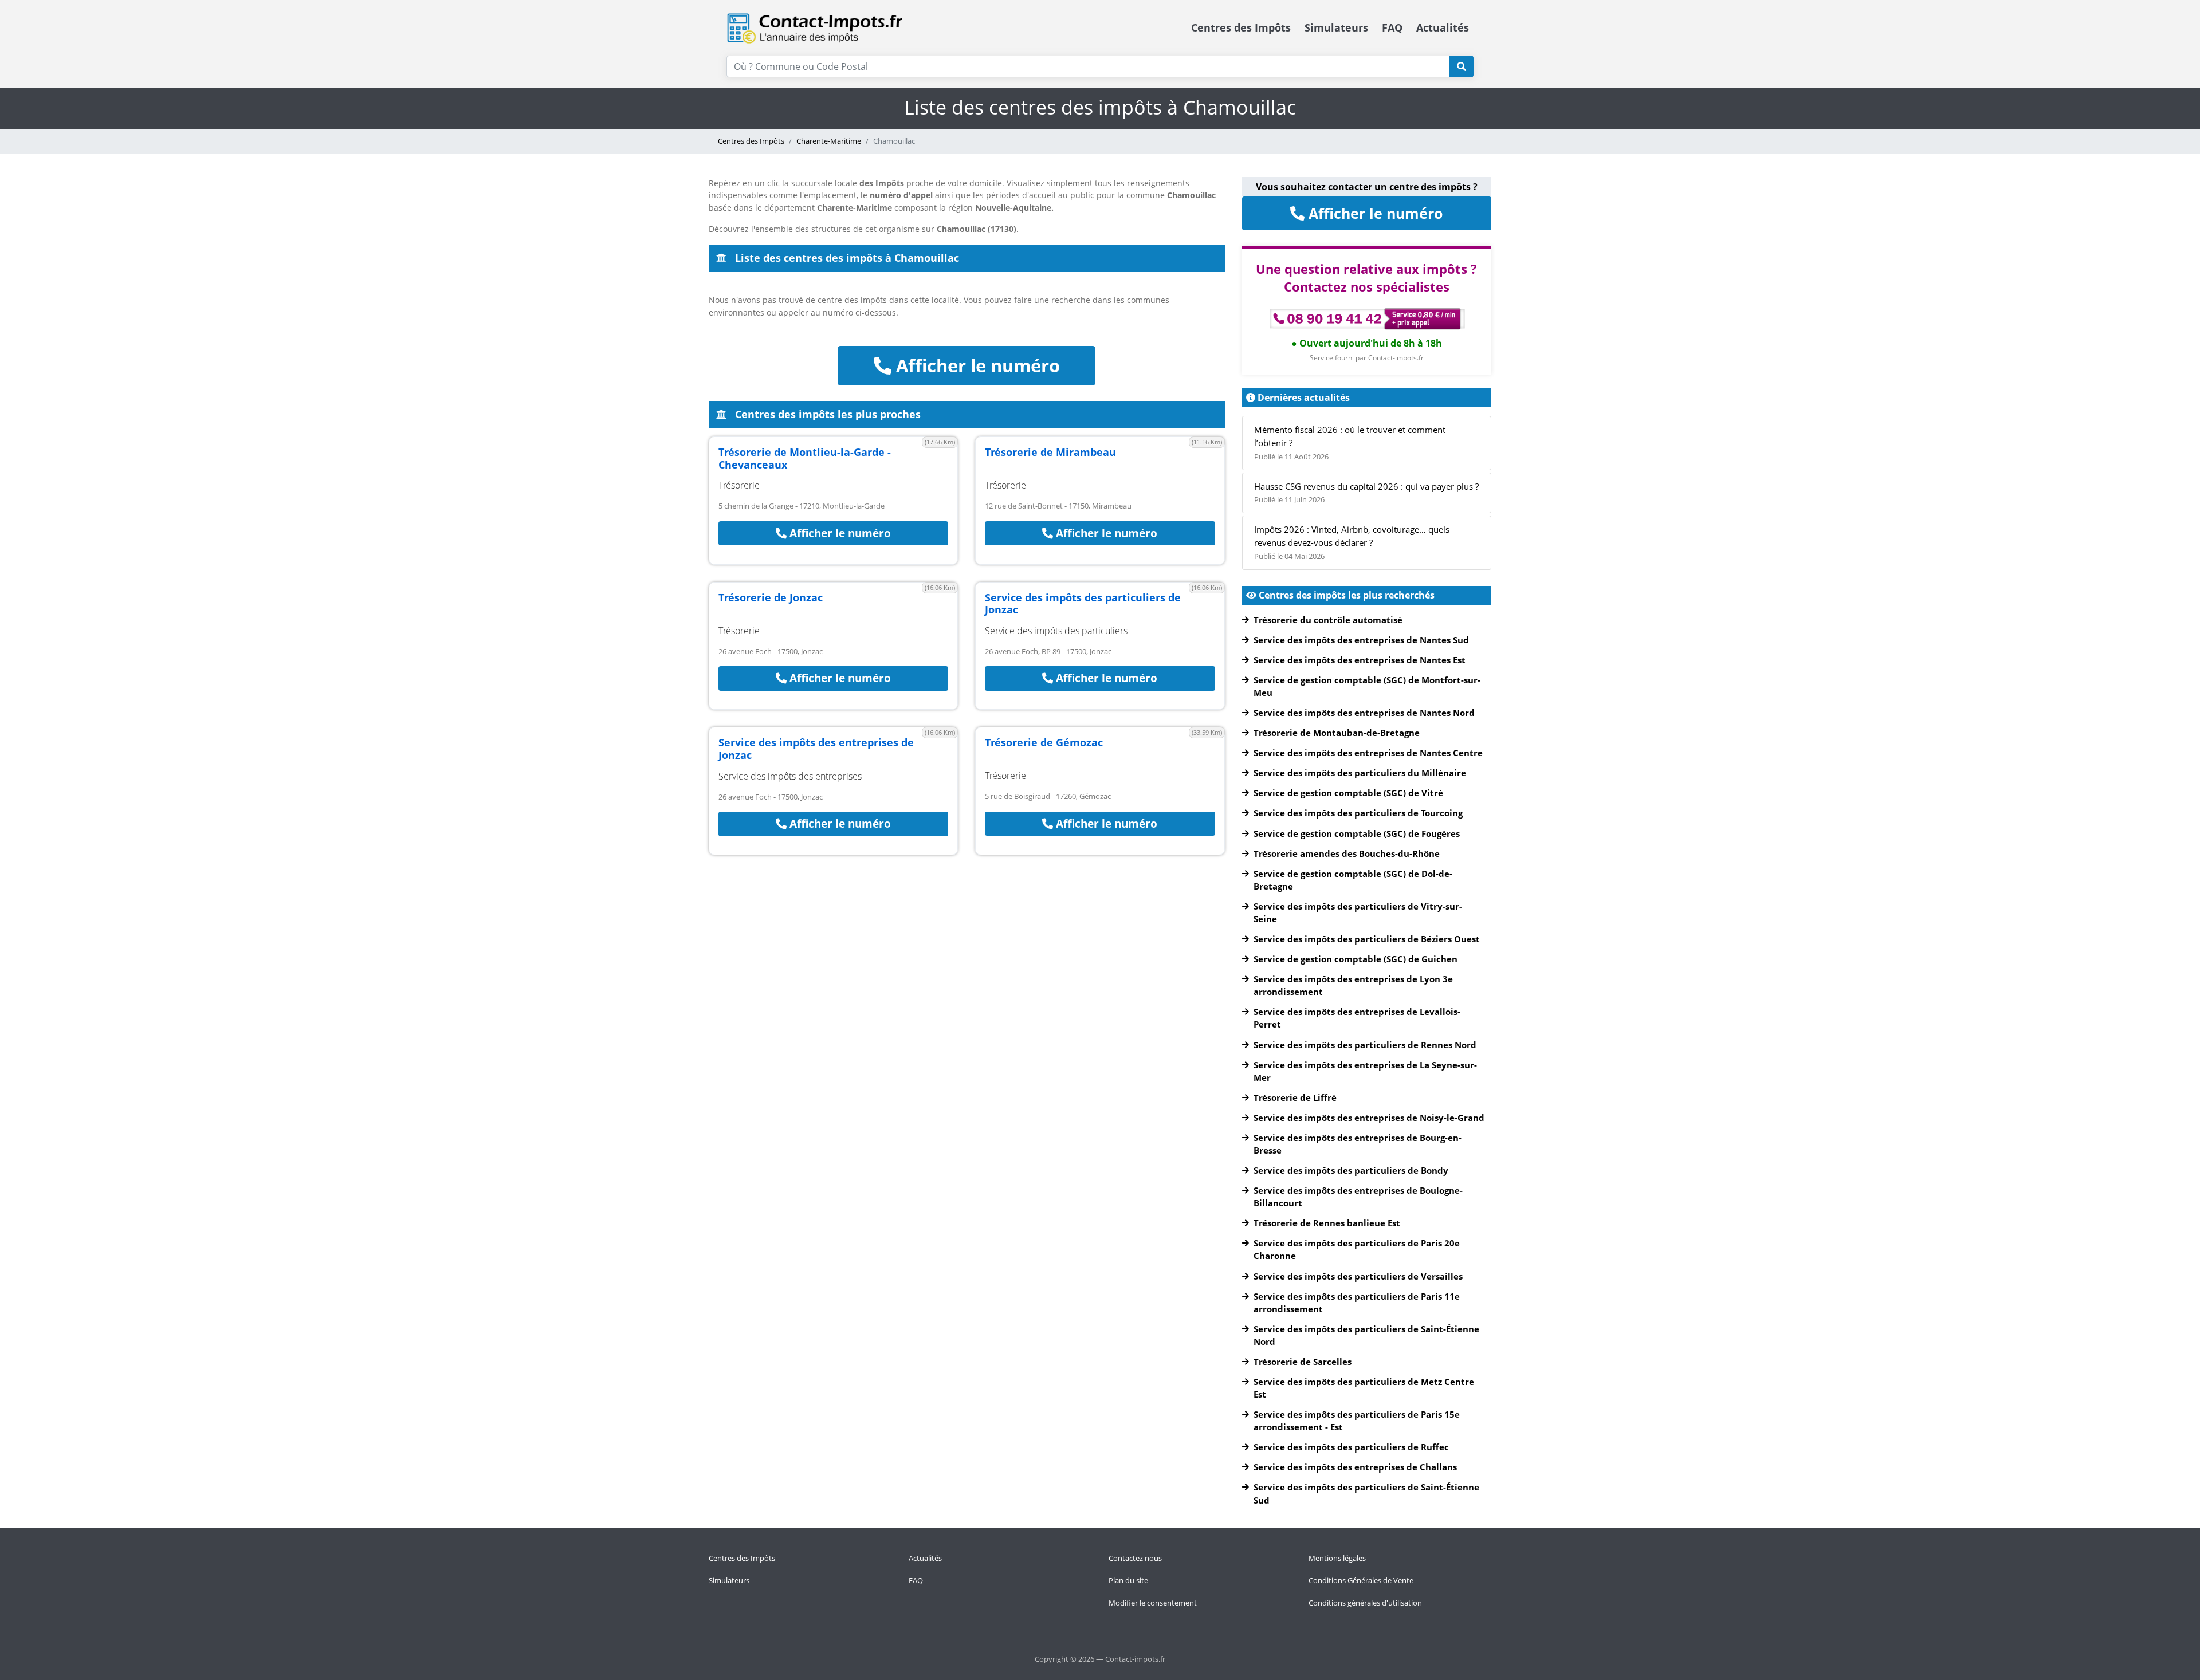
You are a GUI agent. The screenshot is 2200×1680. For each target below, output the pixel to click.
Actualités (1443, 27)
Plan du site (1128, 1580)
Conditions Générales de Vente (1361, 1580)
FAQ (1392, 27)
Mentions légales (1337, 1558)
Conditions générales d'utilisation (1365, 1603)
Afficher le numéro (976, 365)
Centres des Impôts (1241, 27)
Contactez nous (1135, 1558)
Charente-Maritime (829, 141)
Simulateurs (1336, 27)
